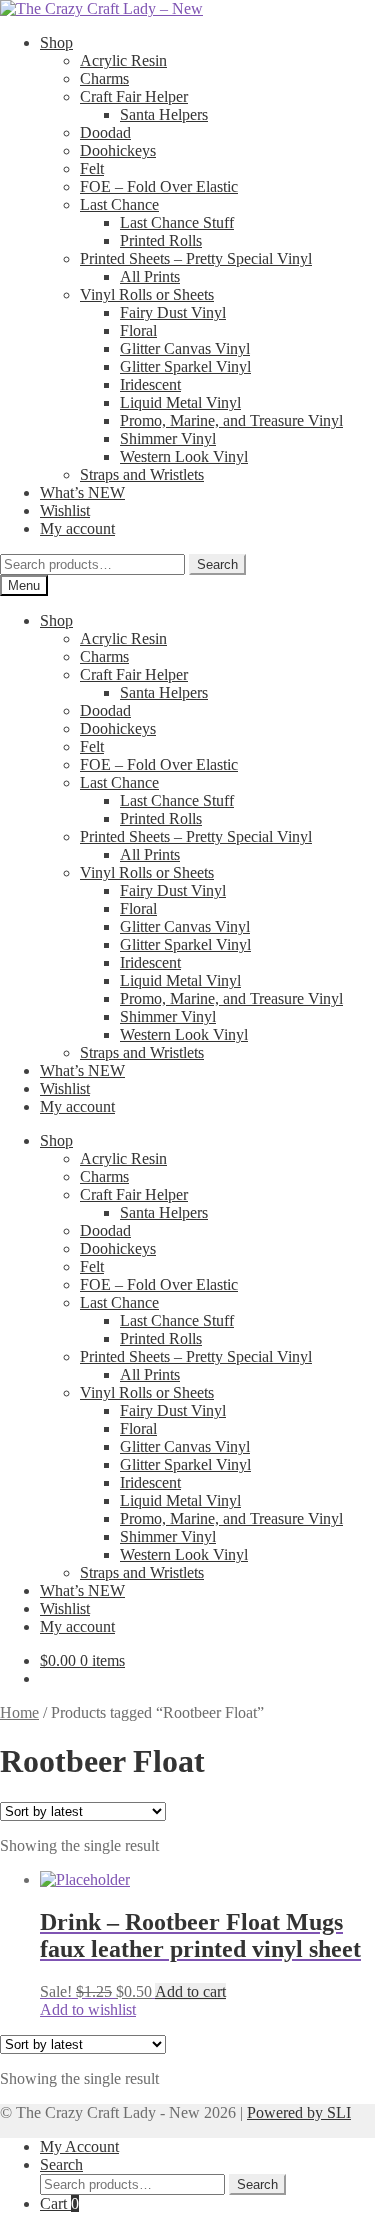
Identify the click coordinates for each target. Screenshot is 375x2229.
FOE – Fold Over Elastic (159, 186)
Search (217, 564)
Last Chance (119, 204)
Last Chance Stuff (177, 222)
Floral (138, 330)
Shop (56, 42)
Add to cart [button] (190, 1991)
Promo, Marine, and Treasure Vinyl (231, 420)
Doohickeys (118, 150)
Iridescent (150, 384)
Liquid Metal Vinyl (180, 402)
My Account (79, 2146)
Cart (59, 2203)
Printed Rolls (161, 240)
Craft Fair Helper (134, 96)
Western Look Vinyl (184, 456)
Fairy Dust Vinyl (173, 312)
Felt (92, 168)
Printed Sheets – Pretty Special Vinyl (196, 258)
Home (19, 1712)
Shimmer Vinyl (168, 438)
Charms (104, 78)
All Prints (150, 276)
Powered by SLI (299, 2112)
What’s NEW (82, 492)
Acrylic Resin (123, 60)
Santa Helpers (164, 114)
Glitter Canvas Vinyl (185, 348)
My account (77, 528)
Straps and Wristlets (142, 474)
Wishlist (65, 510)
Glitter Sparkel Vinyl (185, 366)
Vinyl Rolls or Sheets (147, 294)
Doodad (105, 132)
